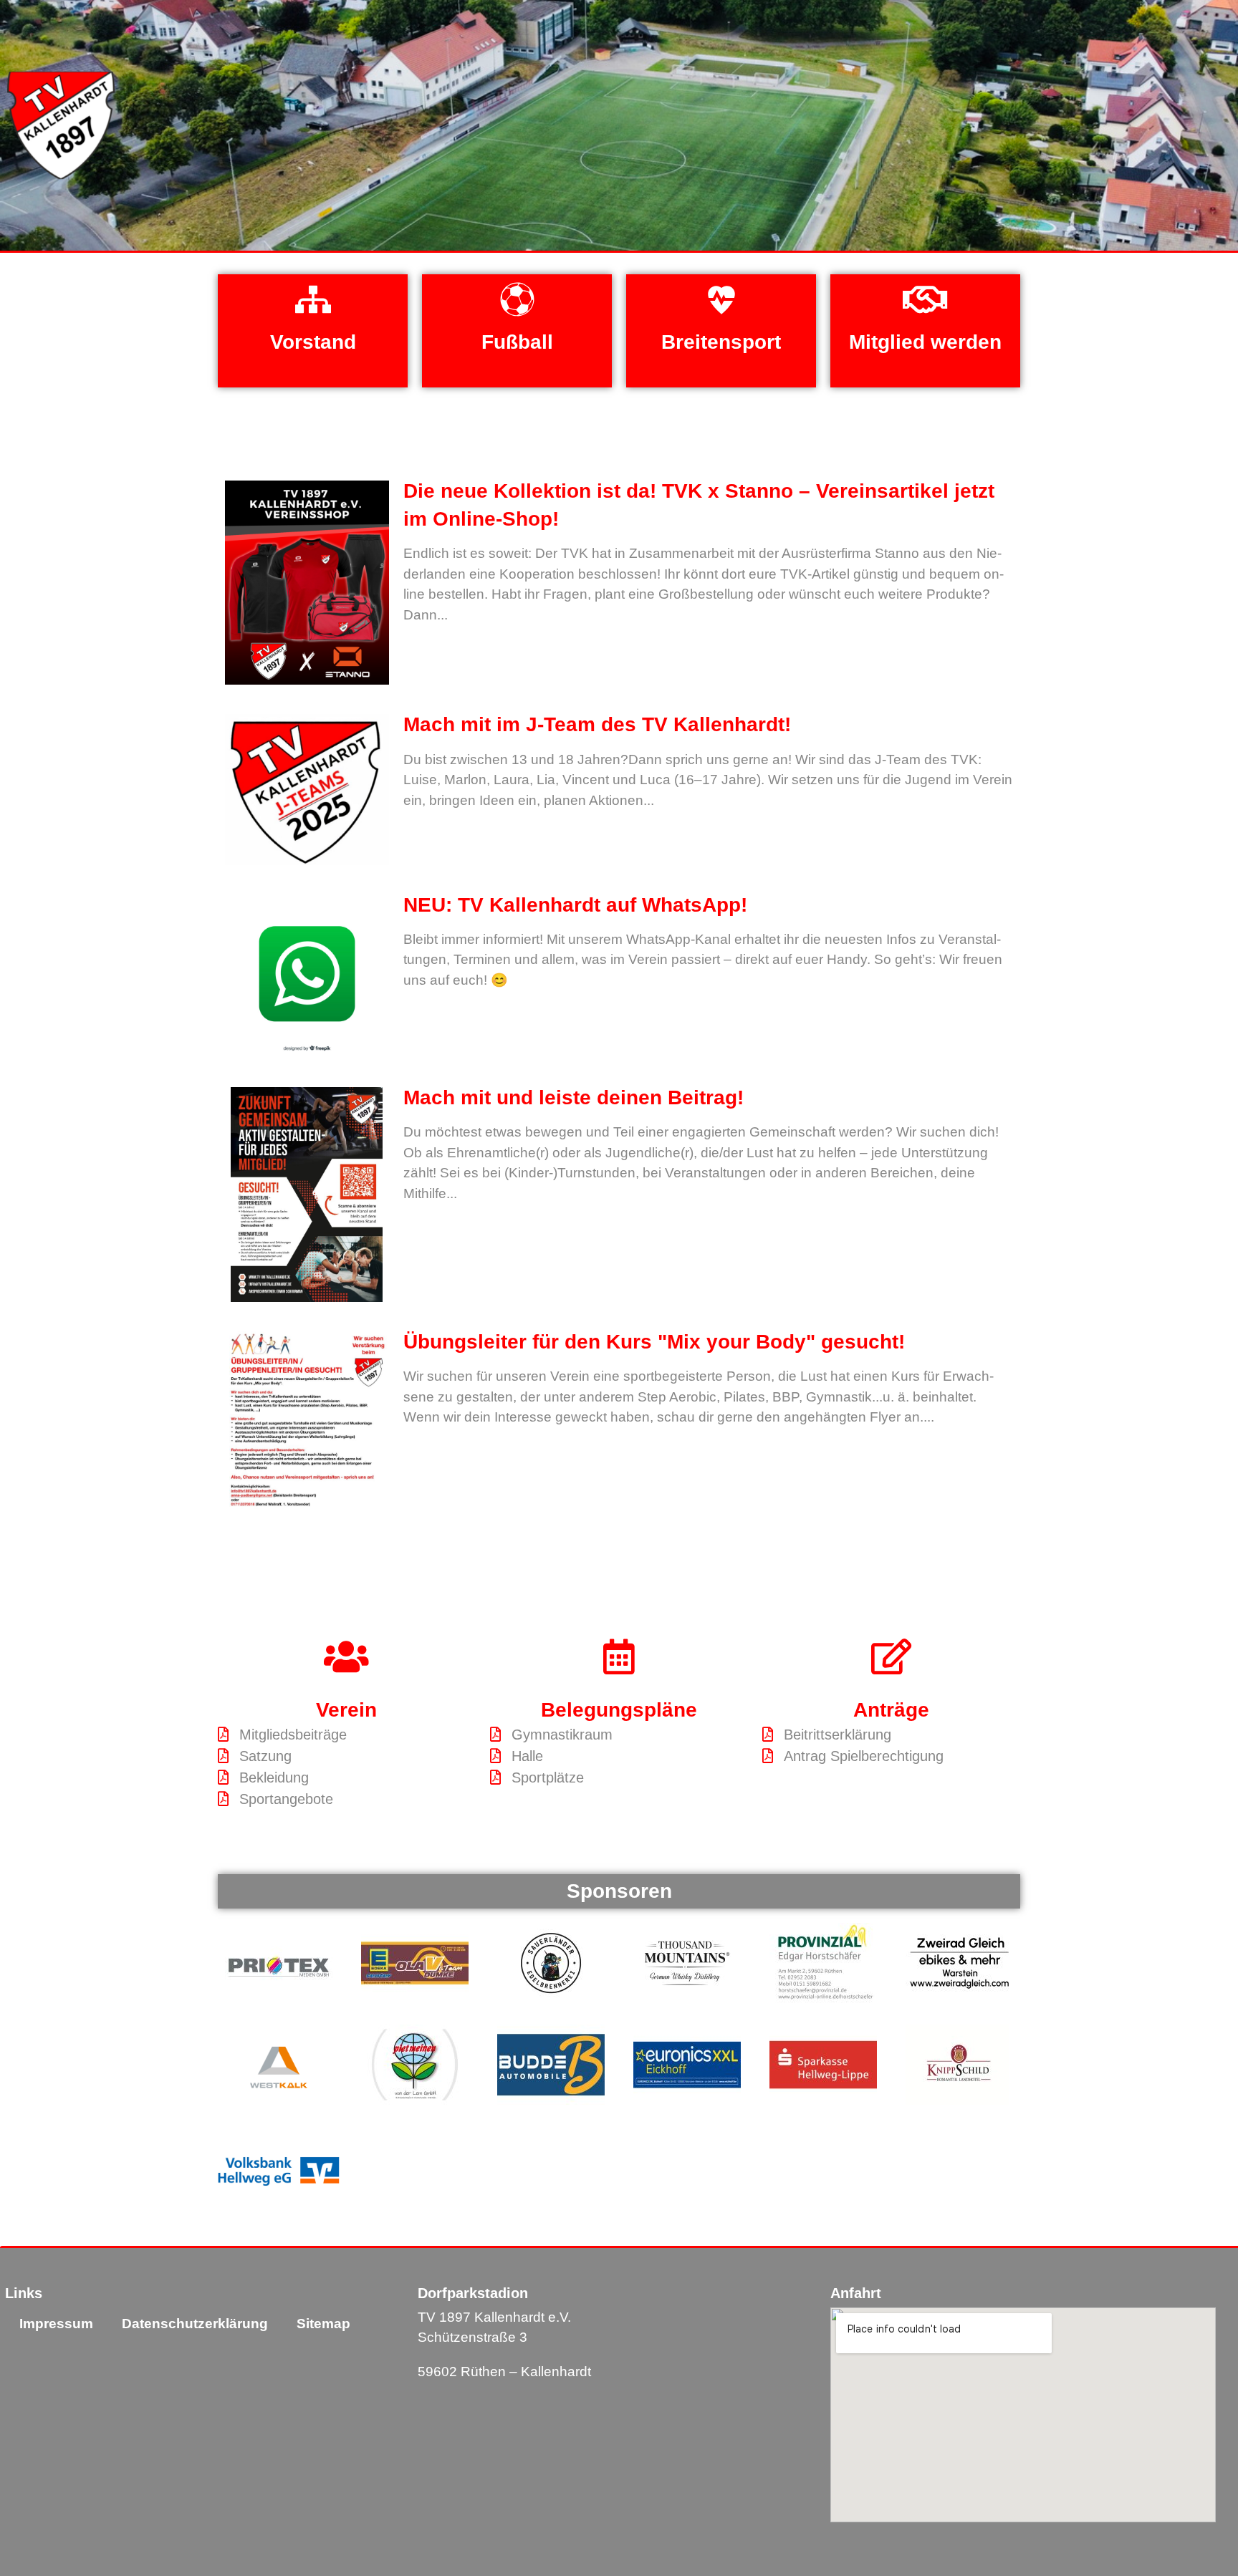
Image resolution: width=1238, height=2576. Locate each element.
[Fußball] (517, 299)
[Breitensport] (721, 299)
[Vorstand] (313, 299)
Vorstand (313, 342)
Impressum (56, 2324)
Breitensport (721, 342)
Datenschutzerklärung (195, 2324)
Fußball (517, 342)
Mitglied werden (925, 342)
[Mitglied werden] (926, 299)
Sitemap (323, 2324)
